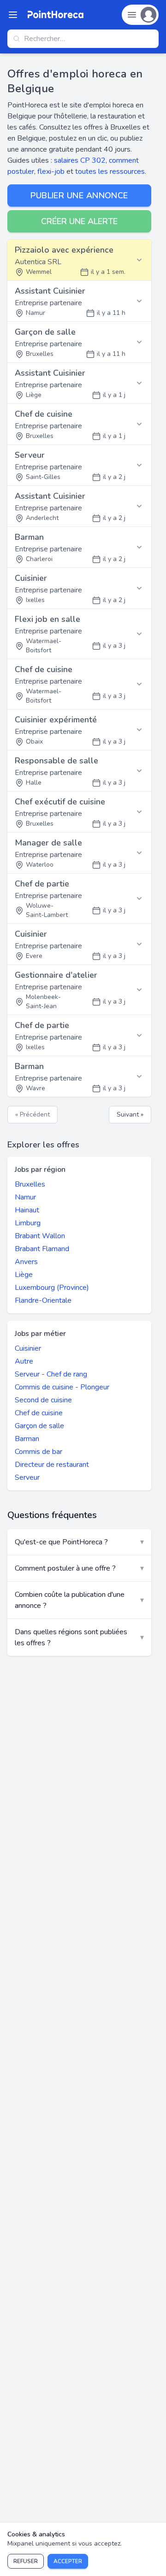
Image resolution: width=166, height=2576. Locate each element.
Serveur (27, 1477)
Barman (27, 1439)
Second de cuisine (43, 1400)
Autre (24, 1361)
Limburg (28, 1223)
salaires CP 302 (80, 160)
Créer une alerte (79, 221)
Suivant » (130, 1114)
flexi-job (51, 171)
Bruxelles (30, 1184)
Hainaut (27, 1210)
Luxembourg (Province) (52, 1288)
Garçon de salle (39, 1426)
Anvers (26, 1262)
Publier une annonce (79, 195)
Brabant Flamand (42, 1249)
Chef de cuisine (39, 1413)
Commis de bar (39, 1452)
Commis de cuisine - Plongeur (62, 1387)
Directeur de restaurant (52, 1465)
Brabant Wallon (40, 1236)
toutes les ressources (110, 171)
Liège (24, 1275)
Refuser (26, 2561)
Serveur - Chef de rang (51, 1374)
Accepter (68, 2561)
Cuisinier (28, 1348)
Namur (25, 1197)
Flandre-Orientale (43, 1300)
